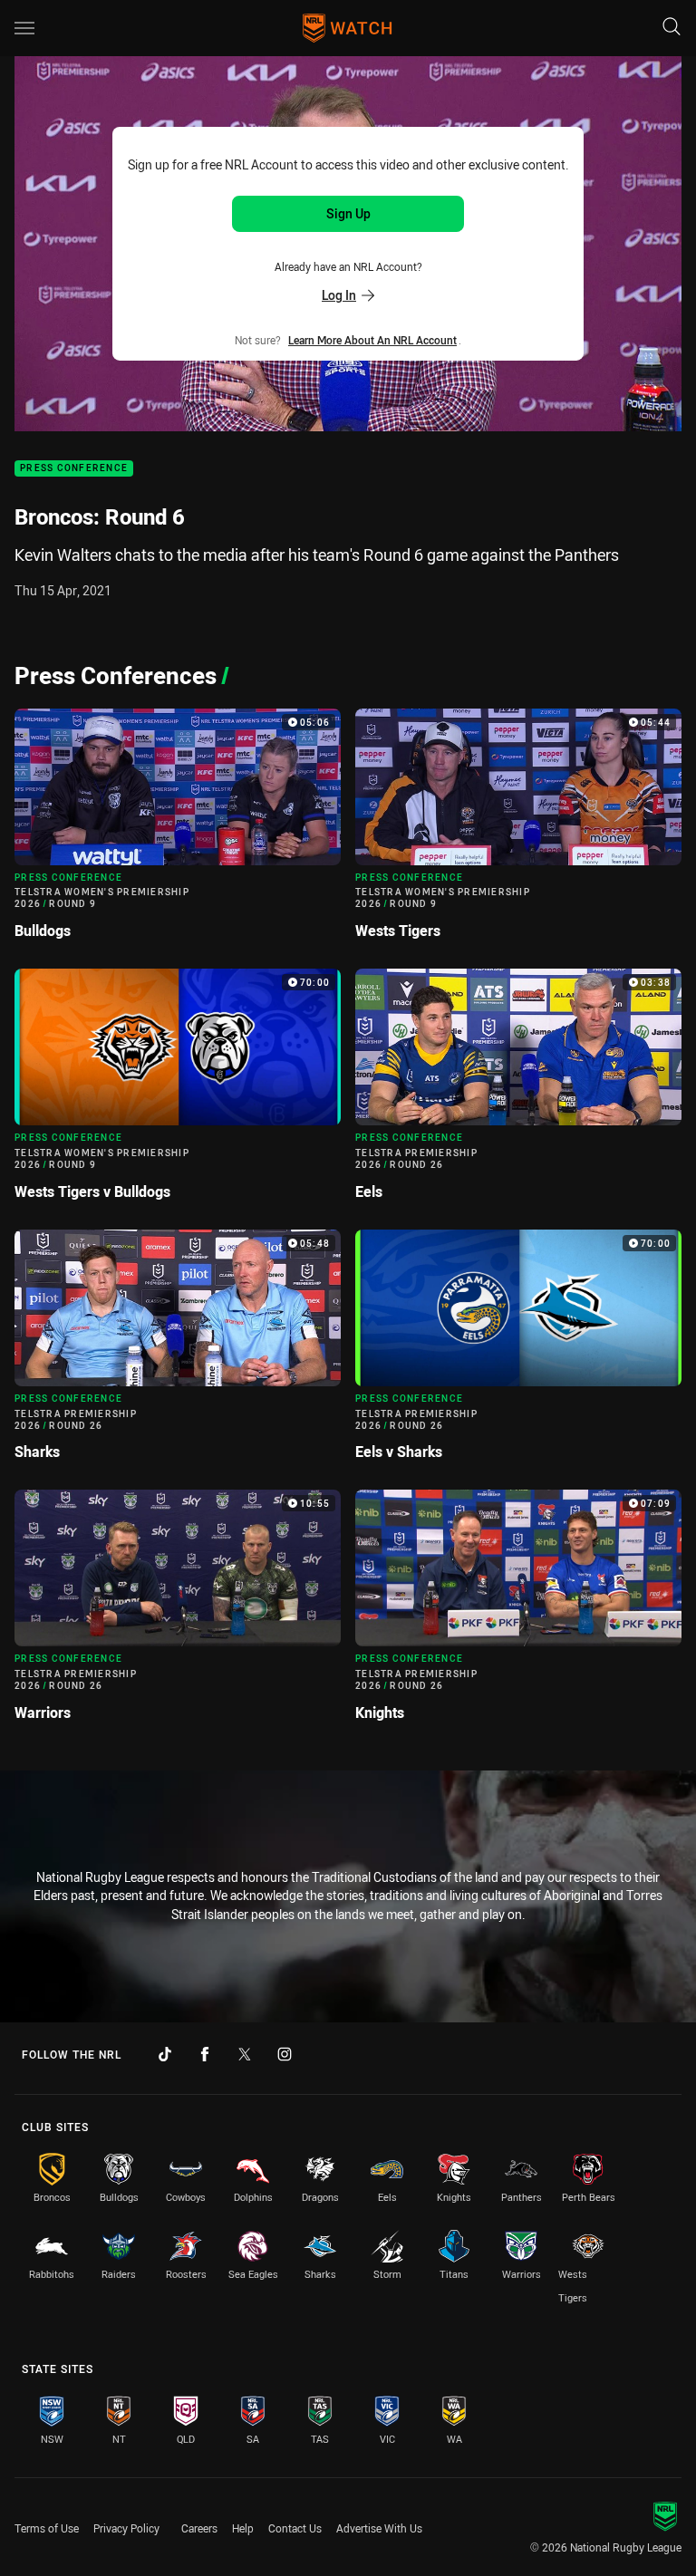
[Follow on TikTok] (165, 2054)
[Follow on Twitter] (245, 2054)
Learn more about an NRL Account (372, 340)
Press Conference (74, 469)
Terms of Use (47, 2528)
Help (243, 2528)
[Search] (672, 28)
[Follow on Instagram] (285, 2054)
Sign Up (348, 213)
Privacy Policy (126, 2528)
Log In (339, 295)
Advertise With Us (379, 2528)
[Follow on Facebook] (205, 2054)
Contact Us (295, 2528)
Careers (199, 2528)
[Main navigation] (24, 28)
